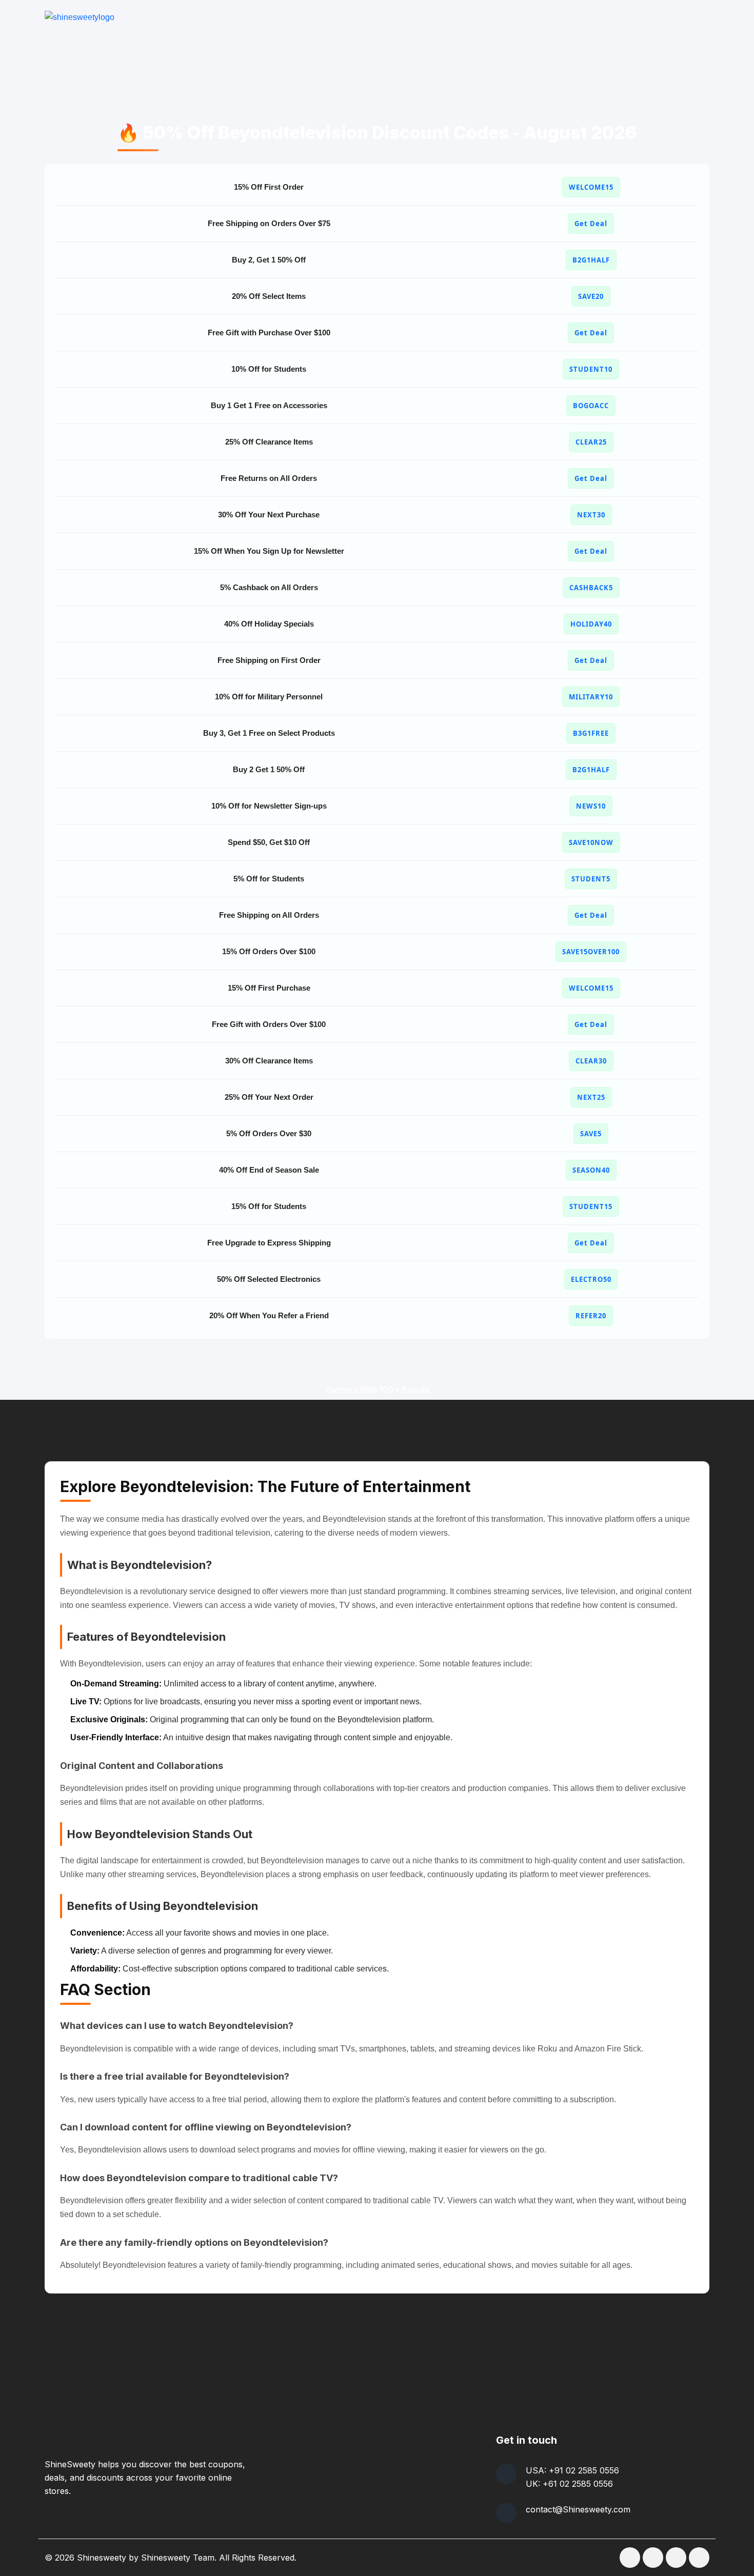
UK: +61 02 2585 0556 (569, 2484)
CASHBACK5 (591, 588)
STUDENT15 (591, 1206)
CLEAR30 (591, 1061)
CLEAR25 (591, 442)
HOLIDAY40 (591, 624)
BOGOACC (591, 406)
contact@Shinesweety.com (578, 2509)
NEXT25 (591, 1097)
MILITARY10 (591, 697)
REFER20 (591, 1316)
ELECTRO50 (591, 1279)
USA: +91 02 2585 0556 (572, 2470)
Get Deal (591, 224)
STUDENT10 (591, 369)
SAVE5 (591, 1134)
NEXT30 (591, 515)
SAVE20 (591, 296)
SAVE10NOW (591, 842)
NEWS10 (591, 806)
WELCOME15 (591, 187)
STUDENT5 (591, 879)
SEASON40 (591, 1170)
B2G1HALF (591, 260)
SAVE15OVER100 (591, 952)
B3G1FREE (591, 733)
